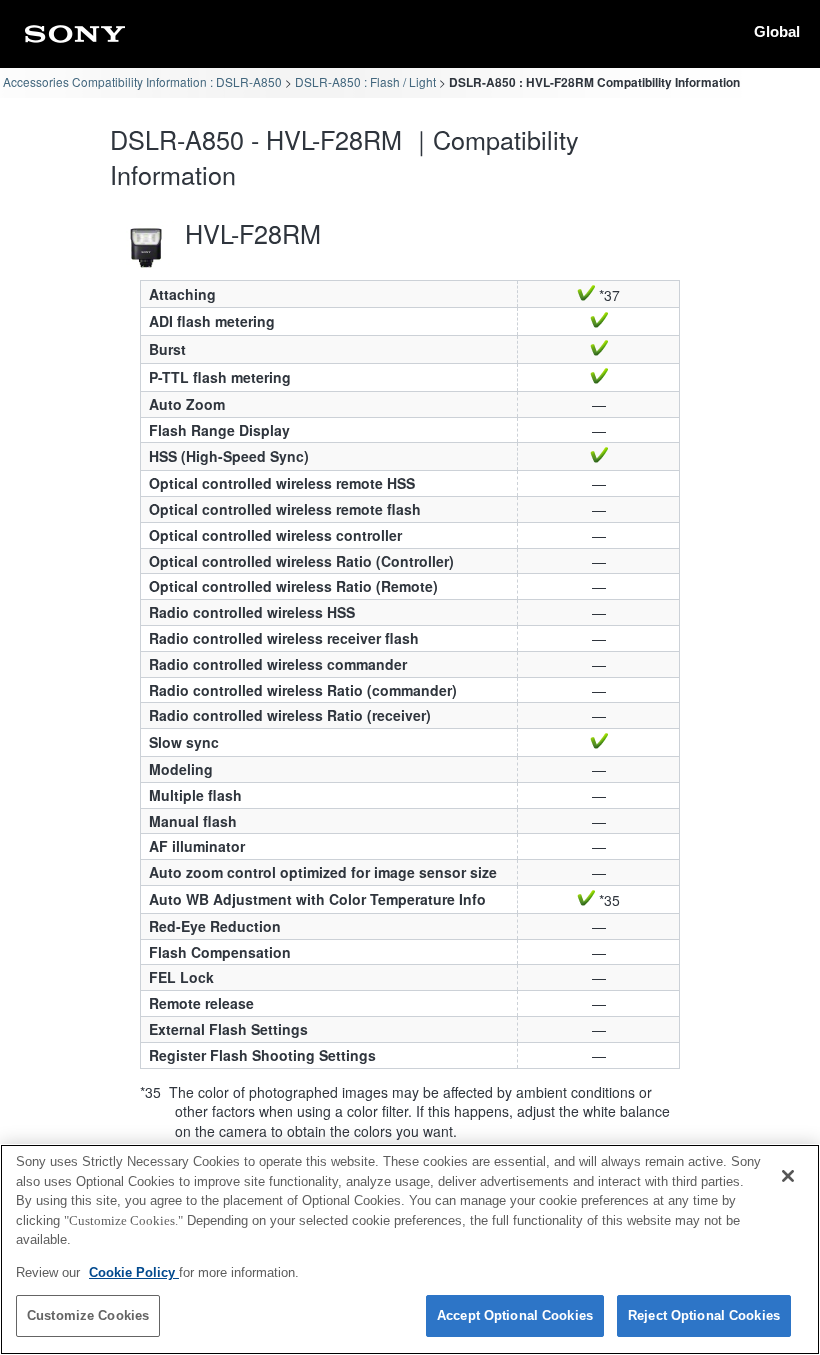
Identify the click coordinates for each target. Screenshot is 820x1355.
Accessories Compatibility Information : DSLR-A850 (142, 81)
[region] (410, 1249)
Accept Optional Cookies (515, 1315)
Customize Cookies (88, 1315)
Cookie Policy (134, 1272)
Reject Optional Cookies (704, 1315)
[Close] (788, 1176)
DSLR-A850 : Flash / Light (365, 81)
